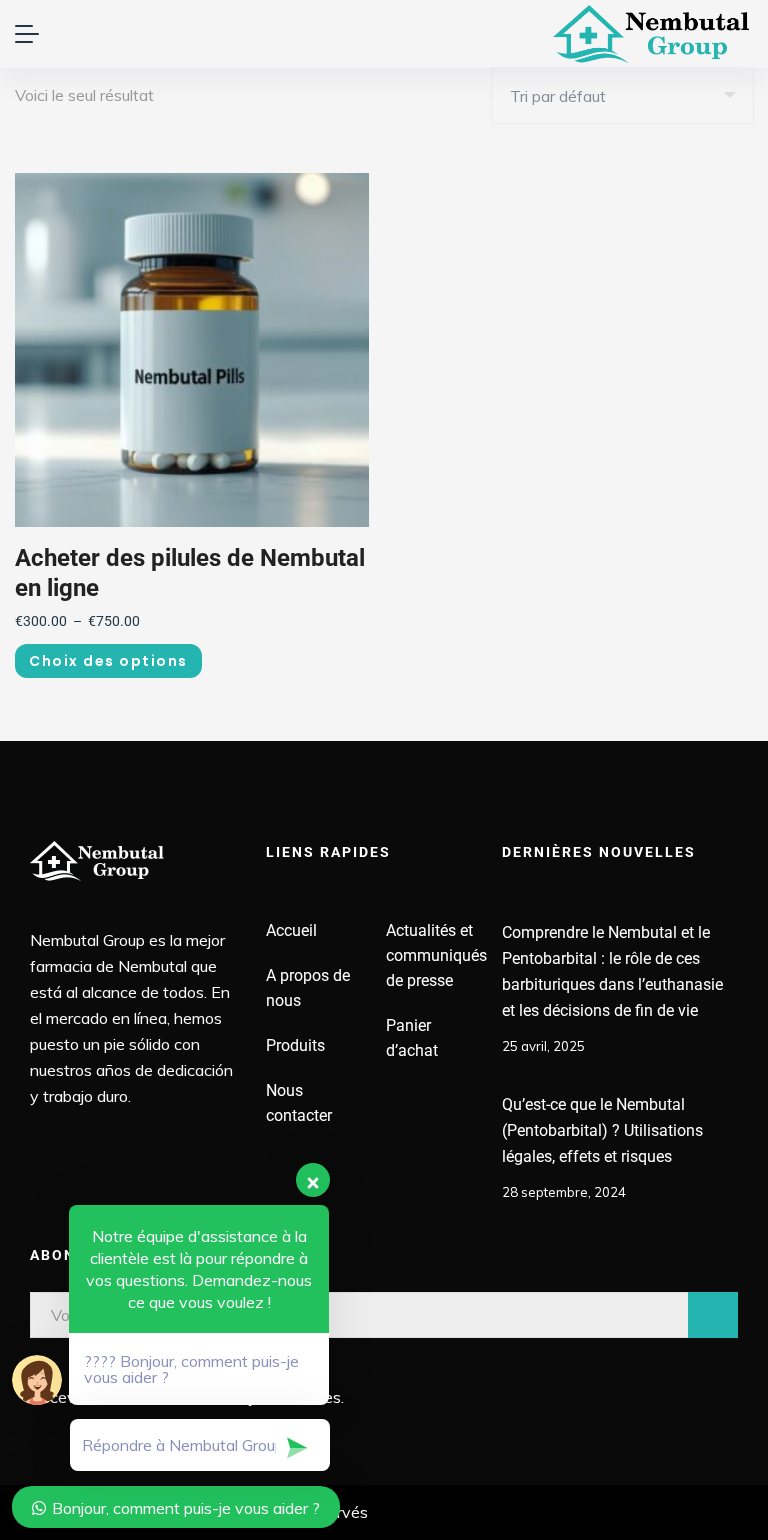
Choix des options (108, 661)
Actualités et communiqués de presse (436, 955)
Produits (295, 1045)
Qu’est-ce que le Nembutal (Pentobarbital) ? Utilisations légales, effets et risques (602, 1130)
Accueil (291, 930)
